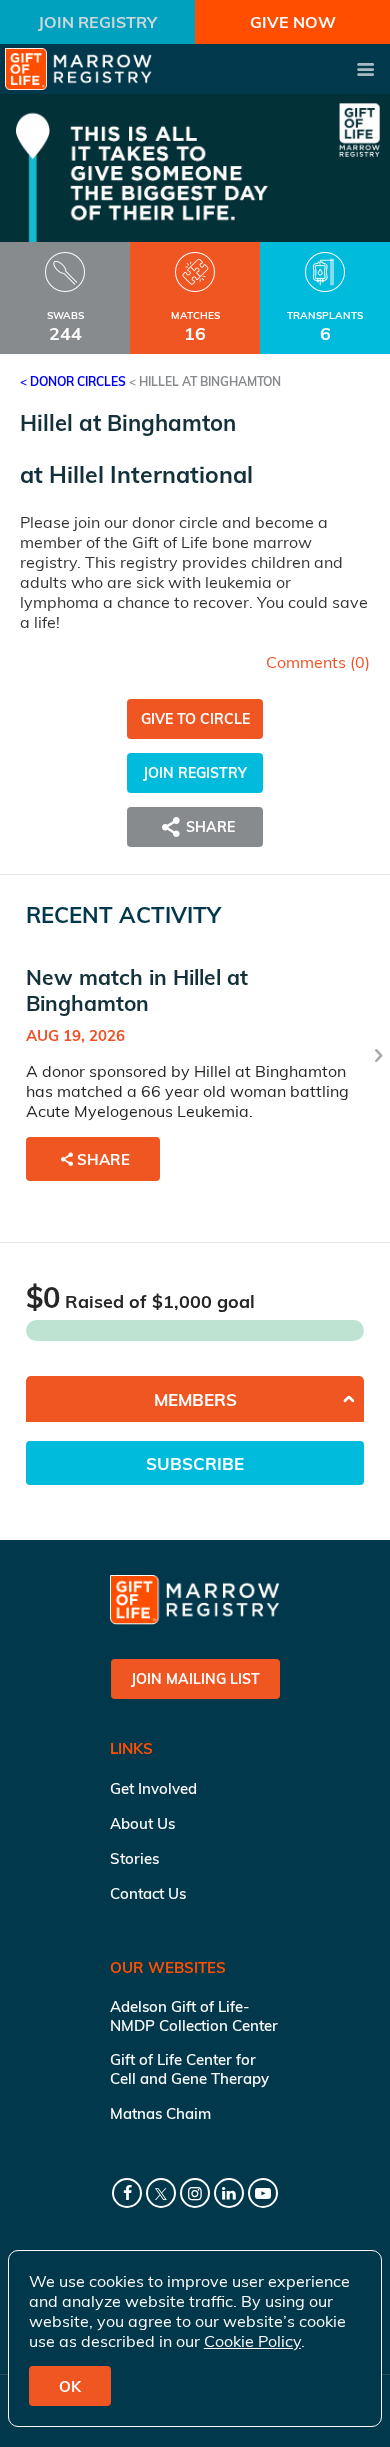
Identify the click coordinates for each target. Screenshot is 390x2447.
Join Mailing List (195, 1679)
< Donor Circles (73, 381)
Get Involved (153, 1788)
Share (103, 1159)
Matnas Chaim (160, 2113)
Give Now (293, 22)
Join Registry (97, 22)
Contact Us (148, 1893)
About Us (142, 1823)
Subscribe (195, 1463)
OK (70, 2386)
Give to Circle (195, 719)
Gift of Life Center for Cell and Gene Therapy (189, 2069)
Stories (134, 1858)
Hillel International (151, 474)
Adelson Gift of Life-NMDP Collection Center (194, 2016)
